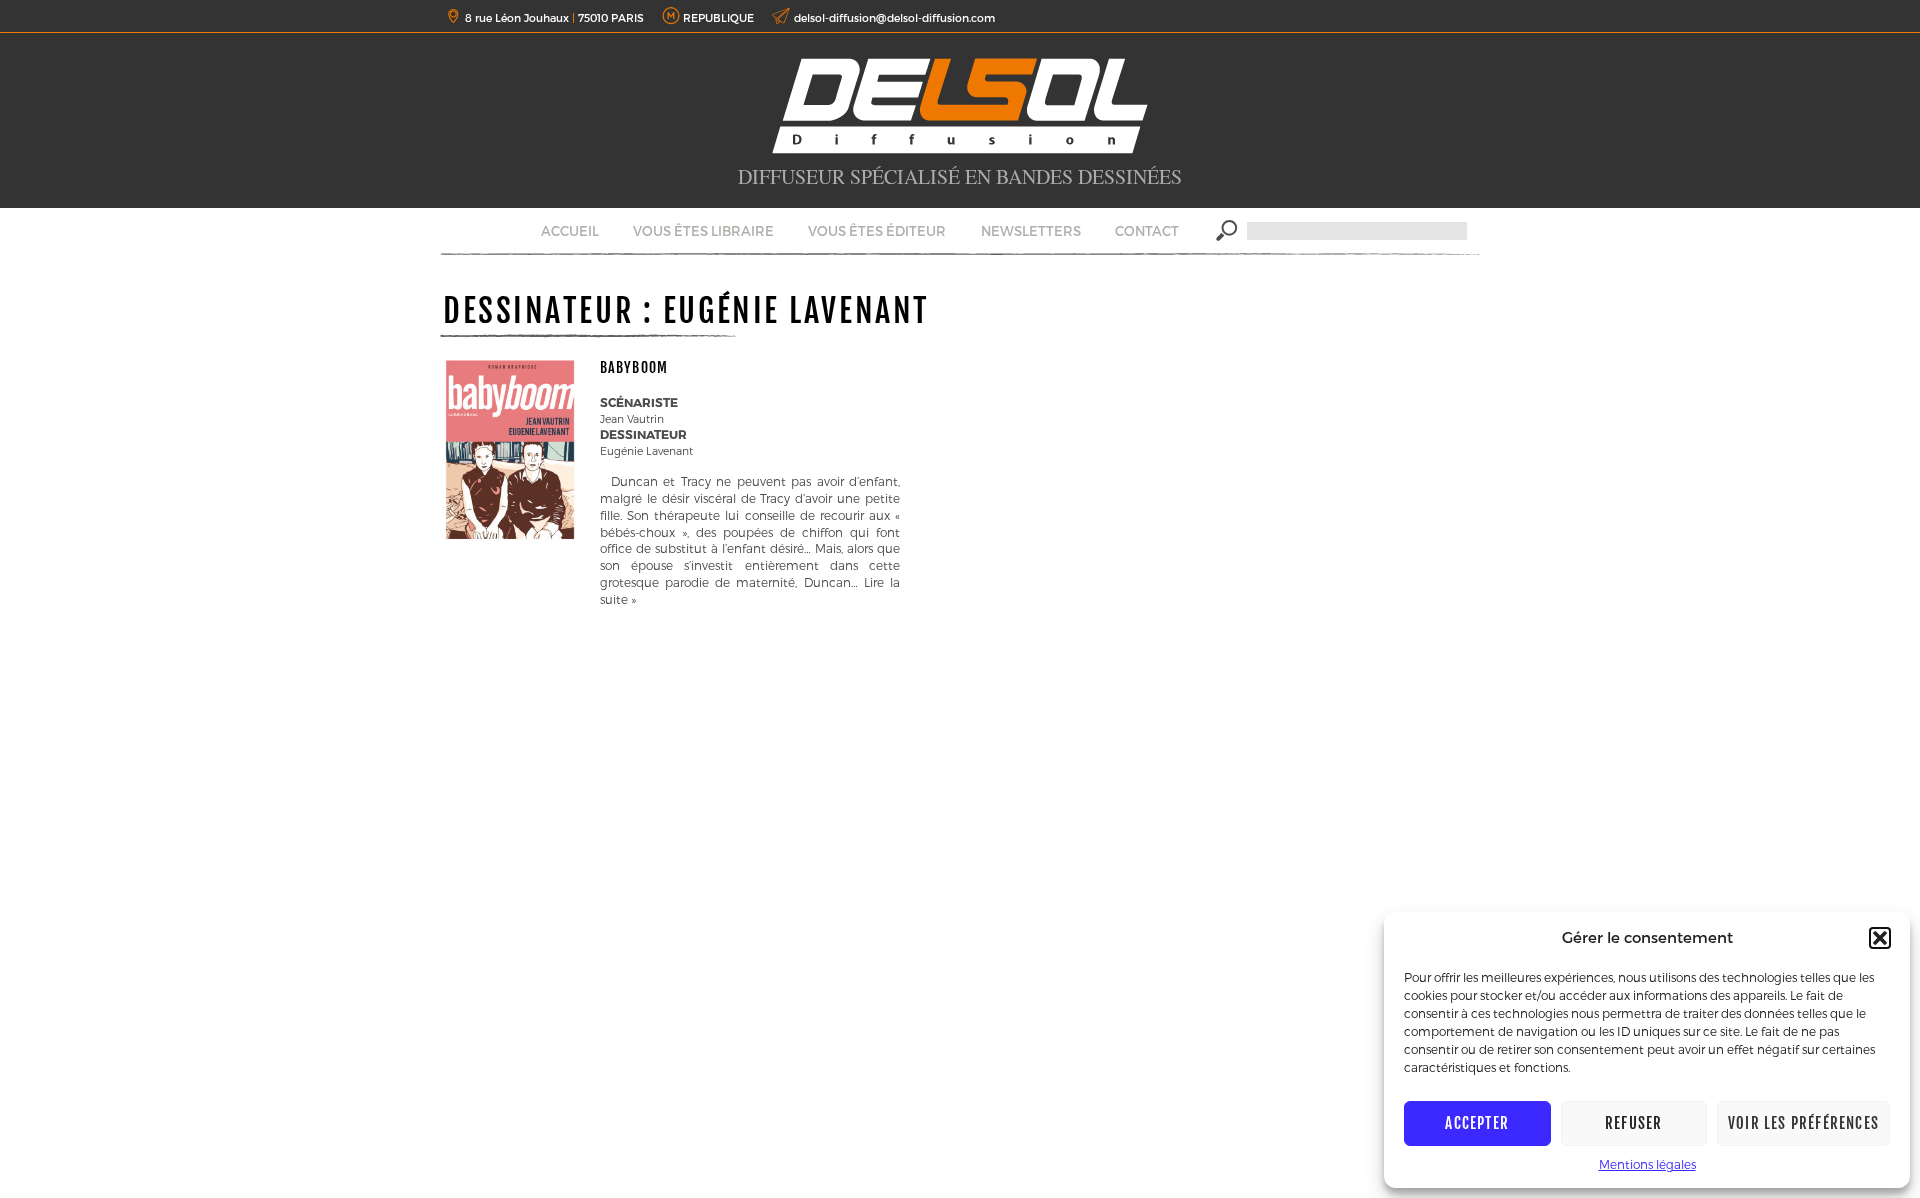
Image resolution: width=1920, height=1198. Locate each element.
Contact (1147, 231)
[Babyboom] (510, 539)
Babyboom (634, 367)
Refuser (1633, 1123)
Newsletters (1031, 231)
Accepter (1477, 1123)
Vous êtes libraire (703, 231)
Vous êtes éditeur (877, 231)
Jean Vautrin (632, 418)
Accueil (570, 231)
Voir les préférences (1803, 1123)
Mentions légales (1647, 1164)
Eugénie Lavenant (646, 450)
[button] (1880, 938)
